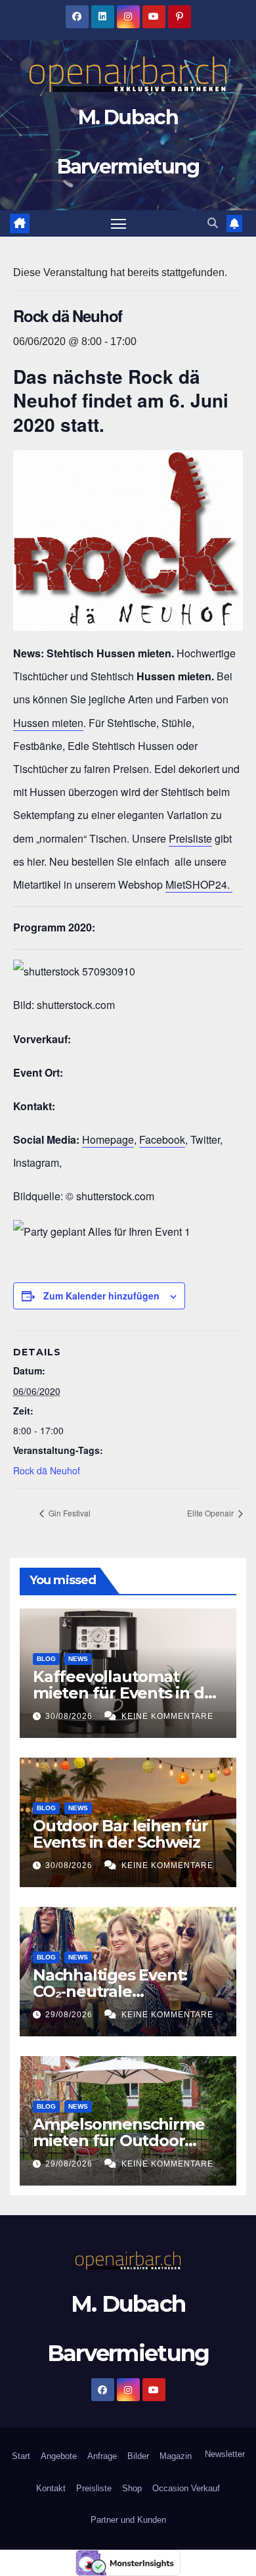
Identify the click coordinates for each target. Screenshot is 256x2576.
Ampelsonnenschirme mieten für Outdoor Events (118, 2141)
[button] (213, 223)
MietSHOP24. (199, 884)
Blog (46, 1659)
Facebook (162, 1139)
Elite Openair (211, 1513)
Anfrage (102, 2456)
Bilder (138, 2456)
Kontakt (51, 2488)
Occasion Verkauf (186, 2488)
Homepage (108, 1139)
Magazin (176, 2456)
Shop (132, 2488)
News (78, 1659)
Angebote (59, 2456)
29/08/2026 (70, 2015)
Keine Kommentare (167, 1716)
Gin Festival (69, 1513)
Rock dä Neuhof (47, 1470)
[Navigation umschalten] (119, 223)
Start (21, 2456)
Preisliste (190, 838)
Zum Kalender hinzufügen (101, 1296)
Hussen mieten (48, 723)
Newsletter (224, 2454)
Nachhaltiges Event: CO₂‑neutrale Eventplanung (110, 1991)
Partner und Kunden (128, 2520)
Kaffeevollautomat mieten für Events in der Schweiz (126, 1693)
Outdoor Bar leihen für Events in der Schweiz (120, 1834)
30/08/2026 (70, 1716)
